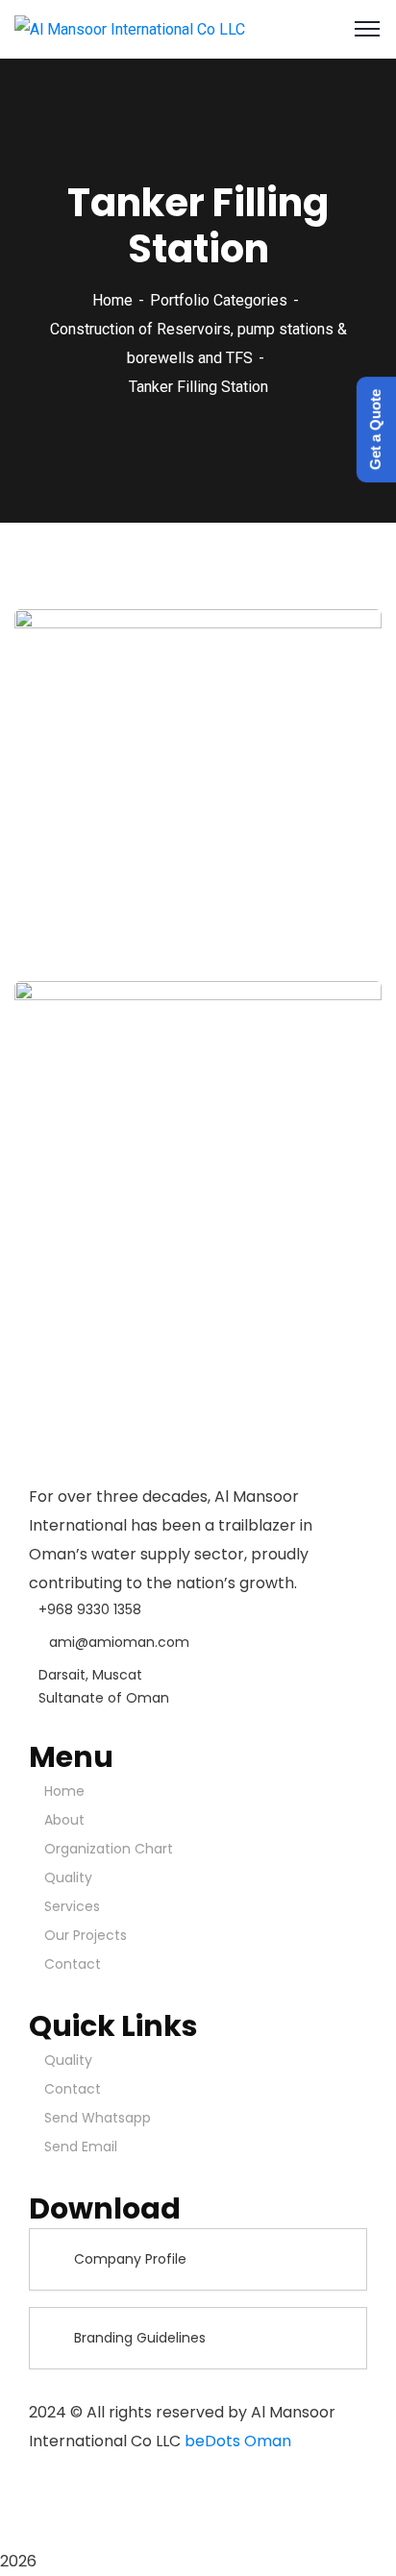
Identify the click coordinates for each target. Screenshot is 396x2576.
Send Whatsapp (98, 2118)
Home (112, 300)
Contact (73, 1964)
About (64, 1820)
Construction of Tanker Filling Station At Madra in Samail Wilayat (167, 872)
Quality (68, 1877)
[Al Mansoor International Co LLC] (130, 28)
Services (72, 1906)
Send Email (81, 2147)
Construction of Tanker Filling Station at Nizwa (167, 1254)
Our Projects (86, 1935)
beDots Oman (238, 2441)
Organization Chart (109, 1849)
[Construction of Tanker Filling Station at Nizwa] (341, 1252)
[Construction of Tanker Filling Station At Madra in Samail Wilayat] (341, 871)
